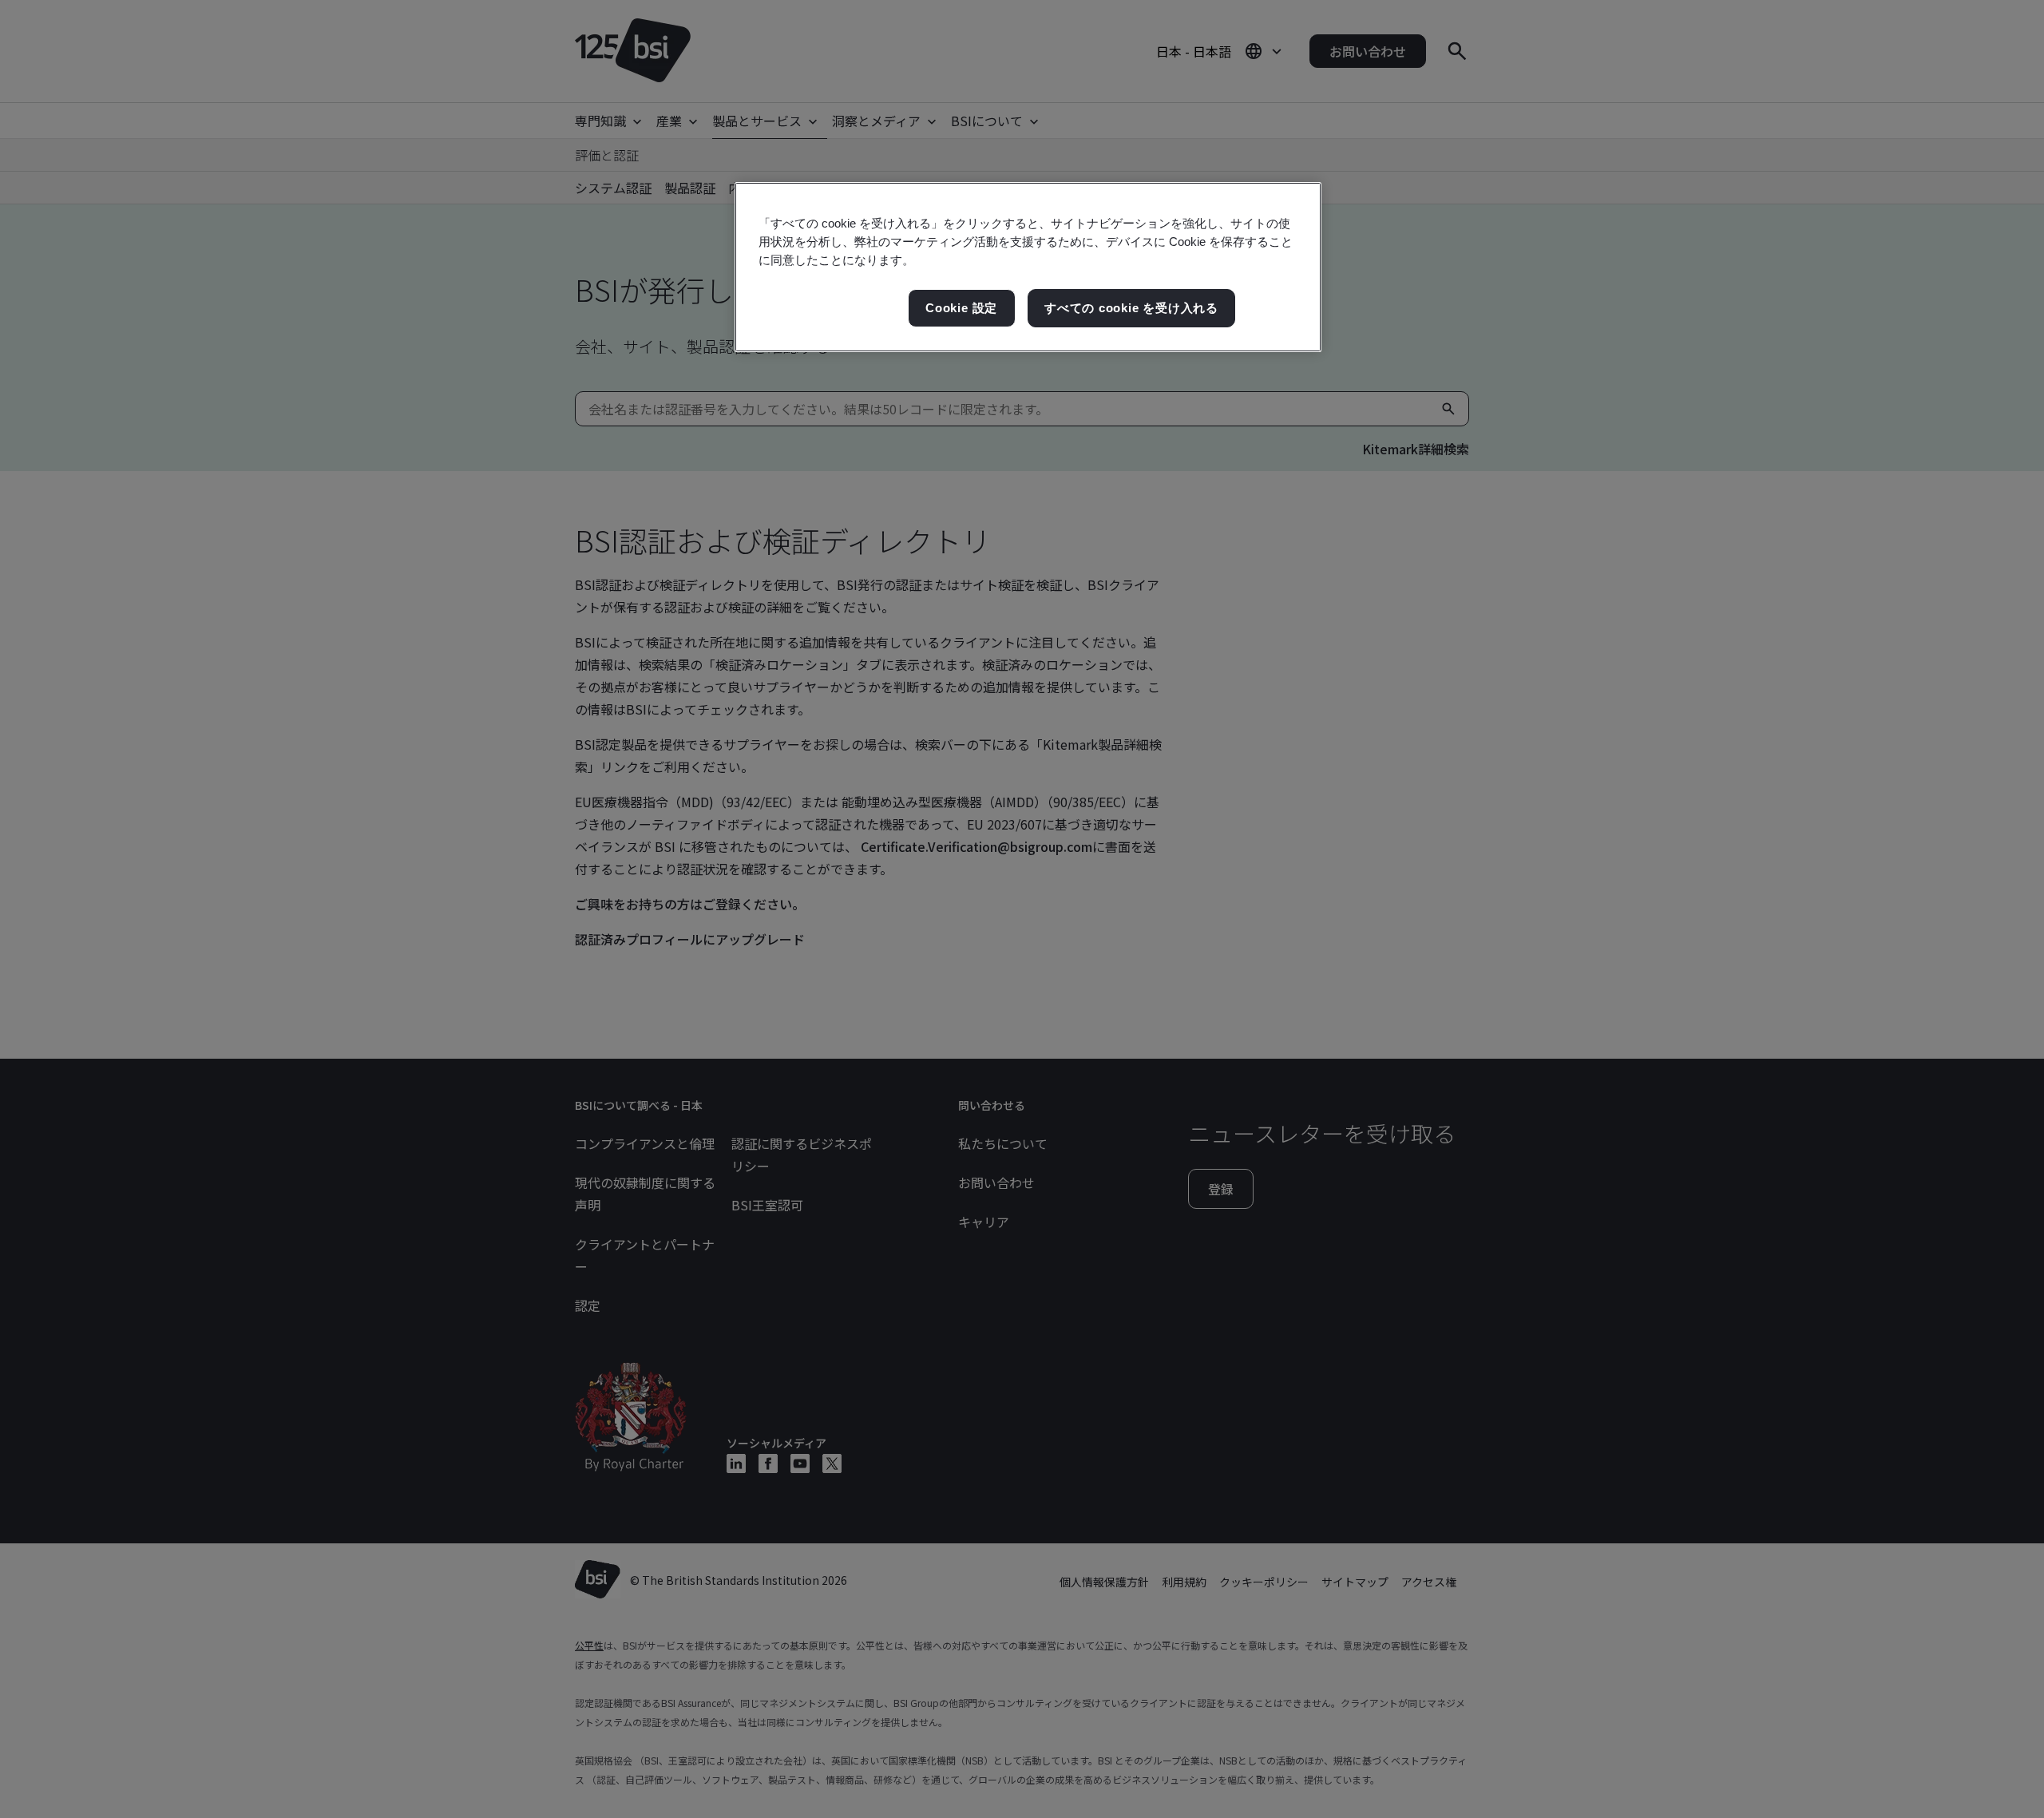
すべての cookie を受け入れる (1131, 308)
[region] (1028, 267)
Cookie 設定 (961, 308)
